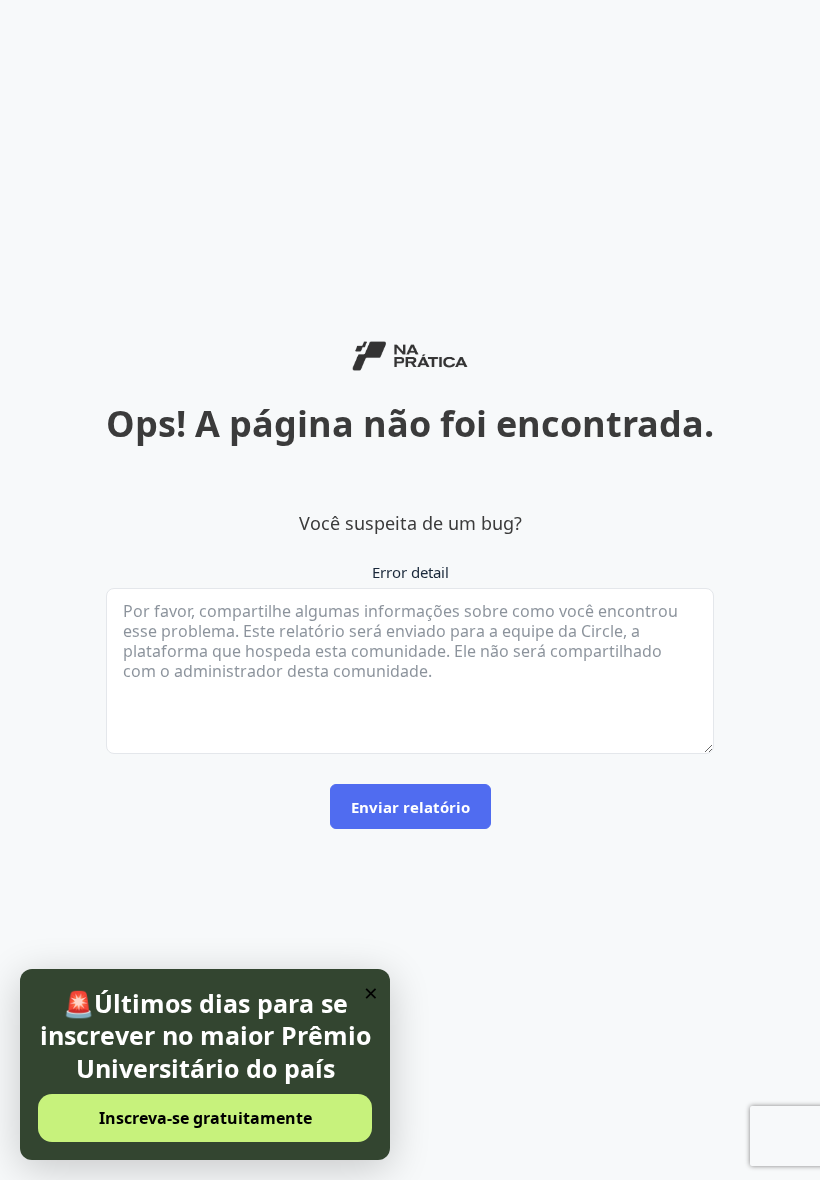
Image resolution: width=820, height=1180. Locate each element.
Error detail (410, 572)
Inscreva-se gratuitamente (205, 1118)
